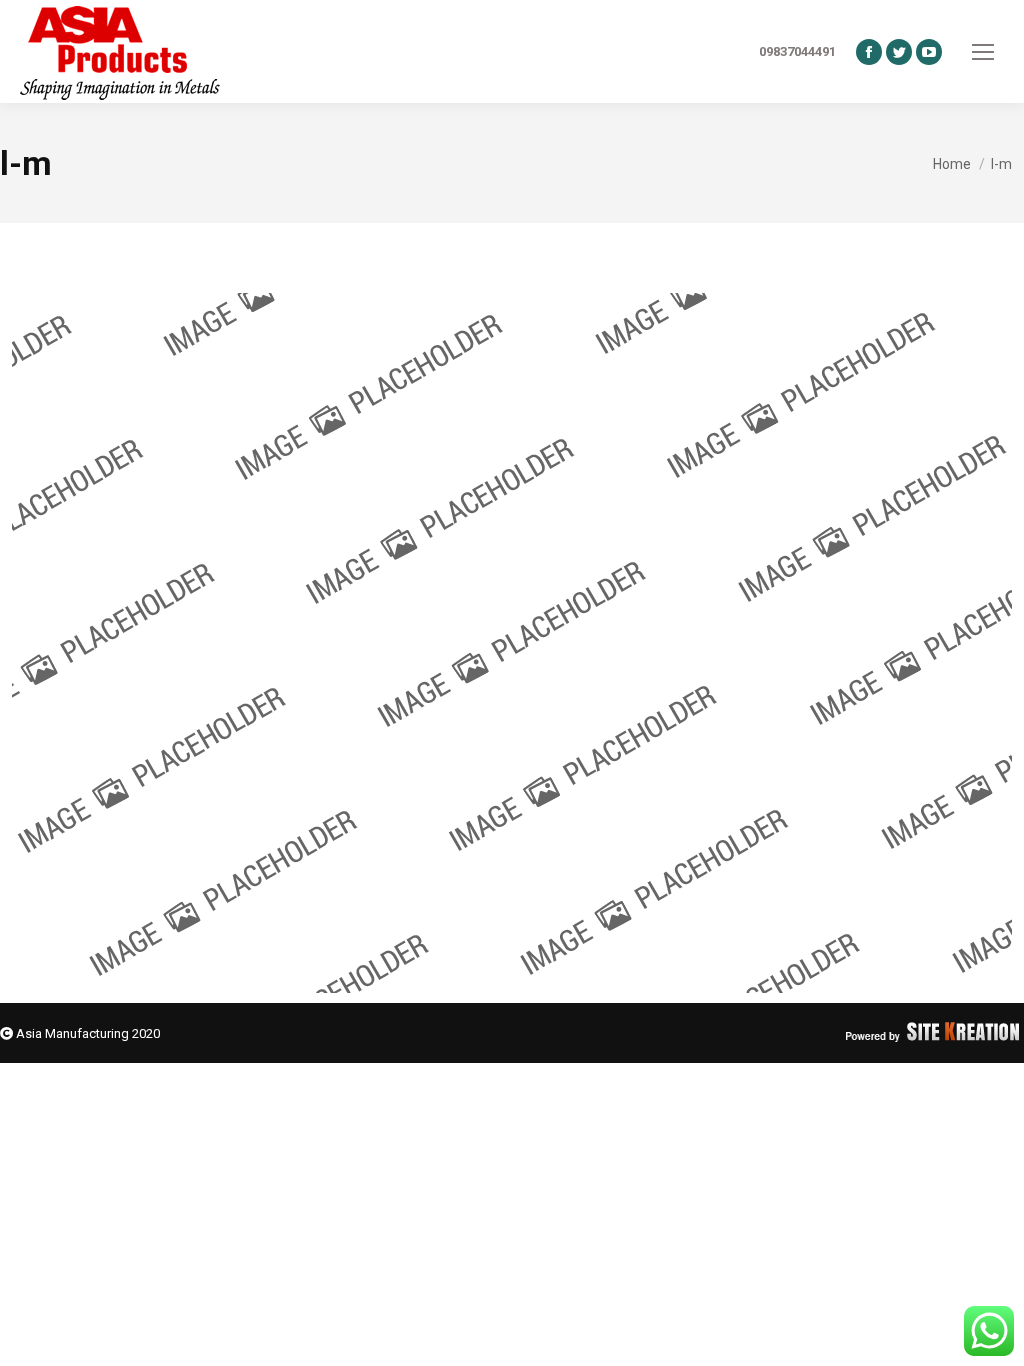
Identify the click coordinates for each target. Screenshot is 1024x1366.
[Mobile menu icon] (983, 52)
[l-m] (512, 643)
